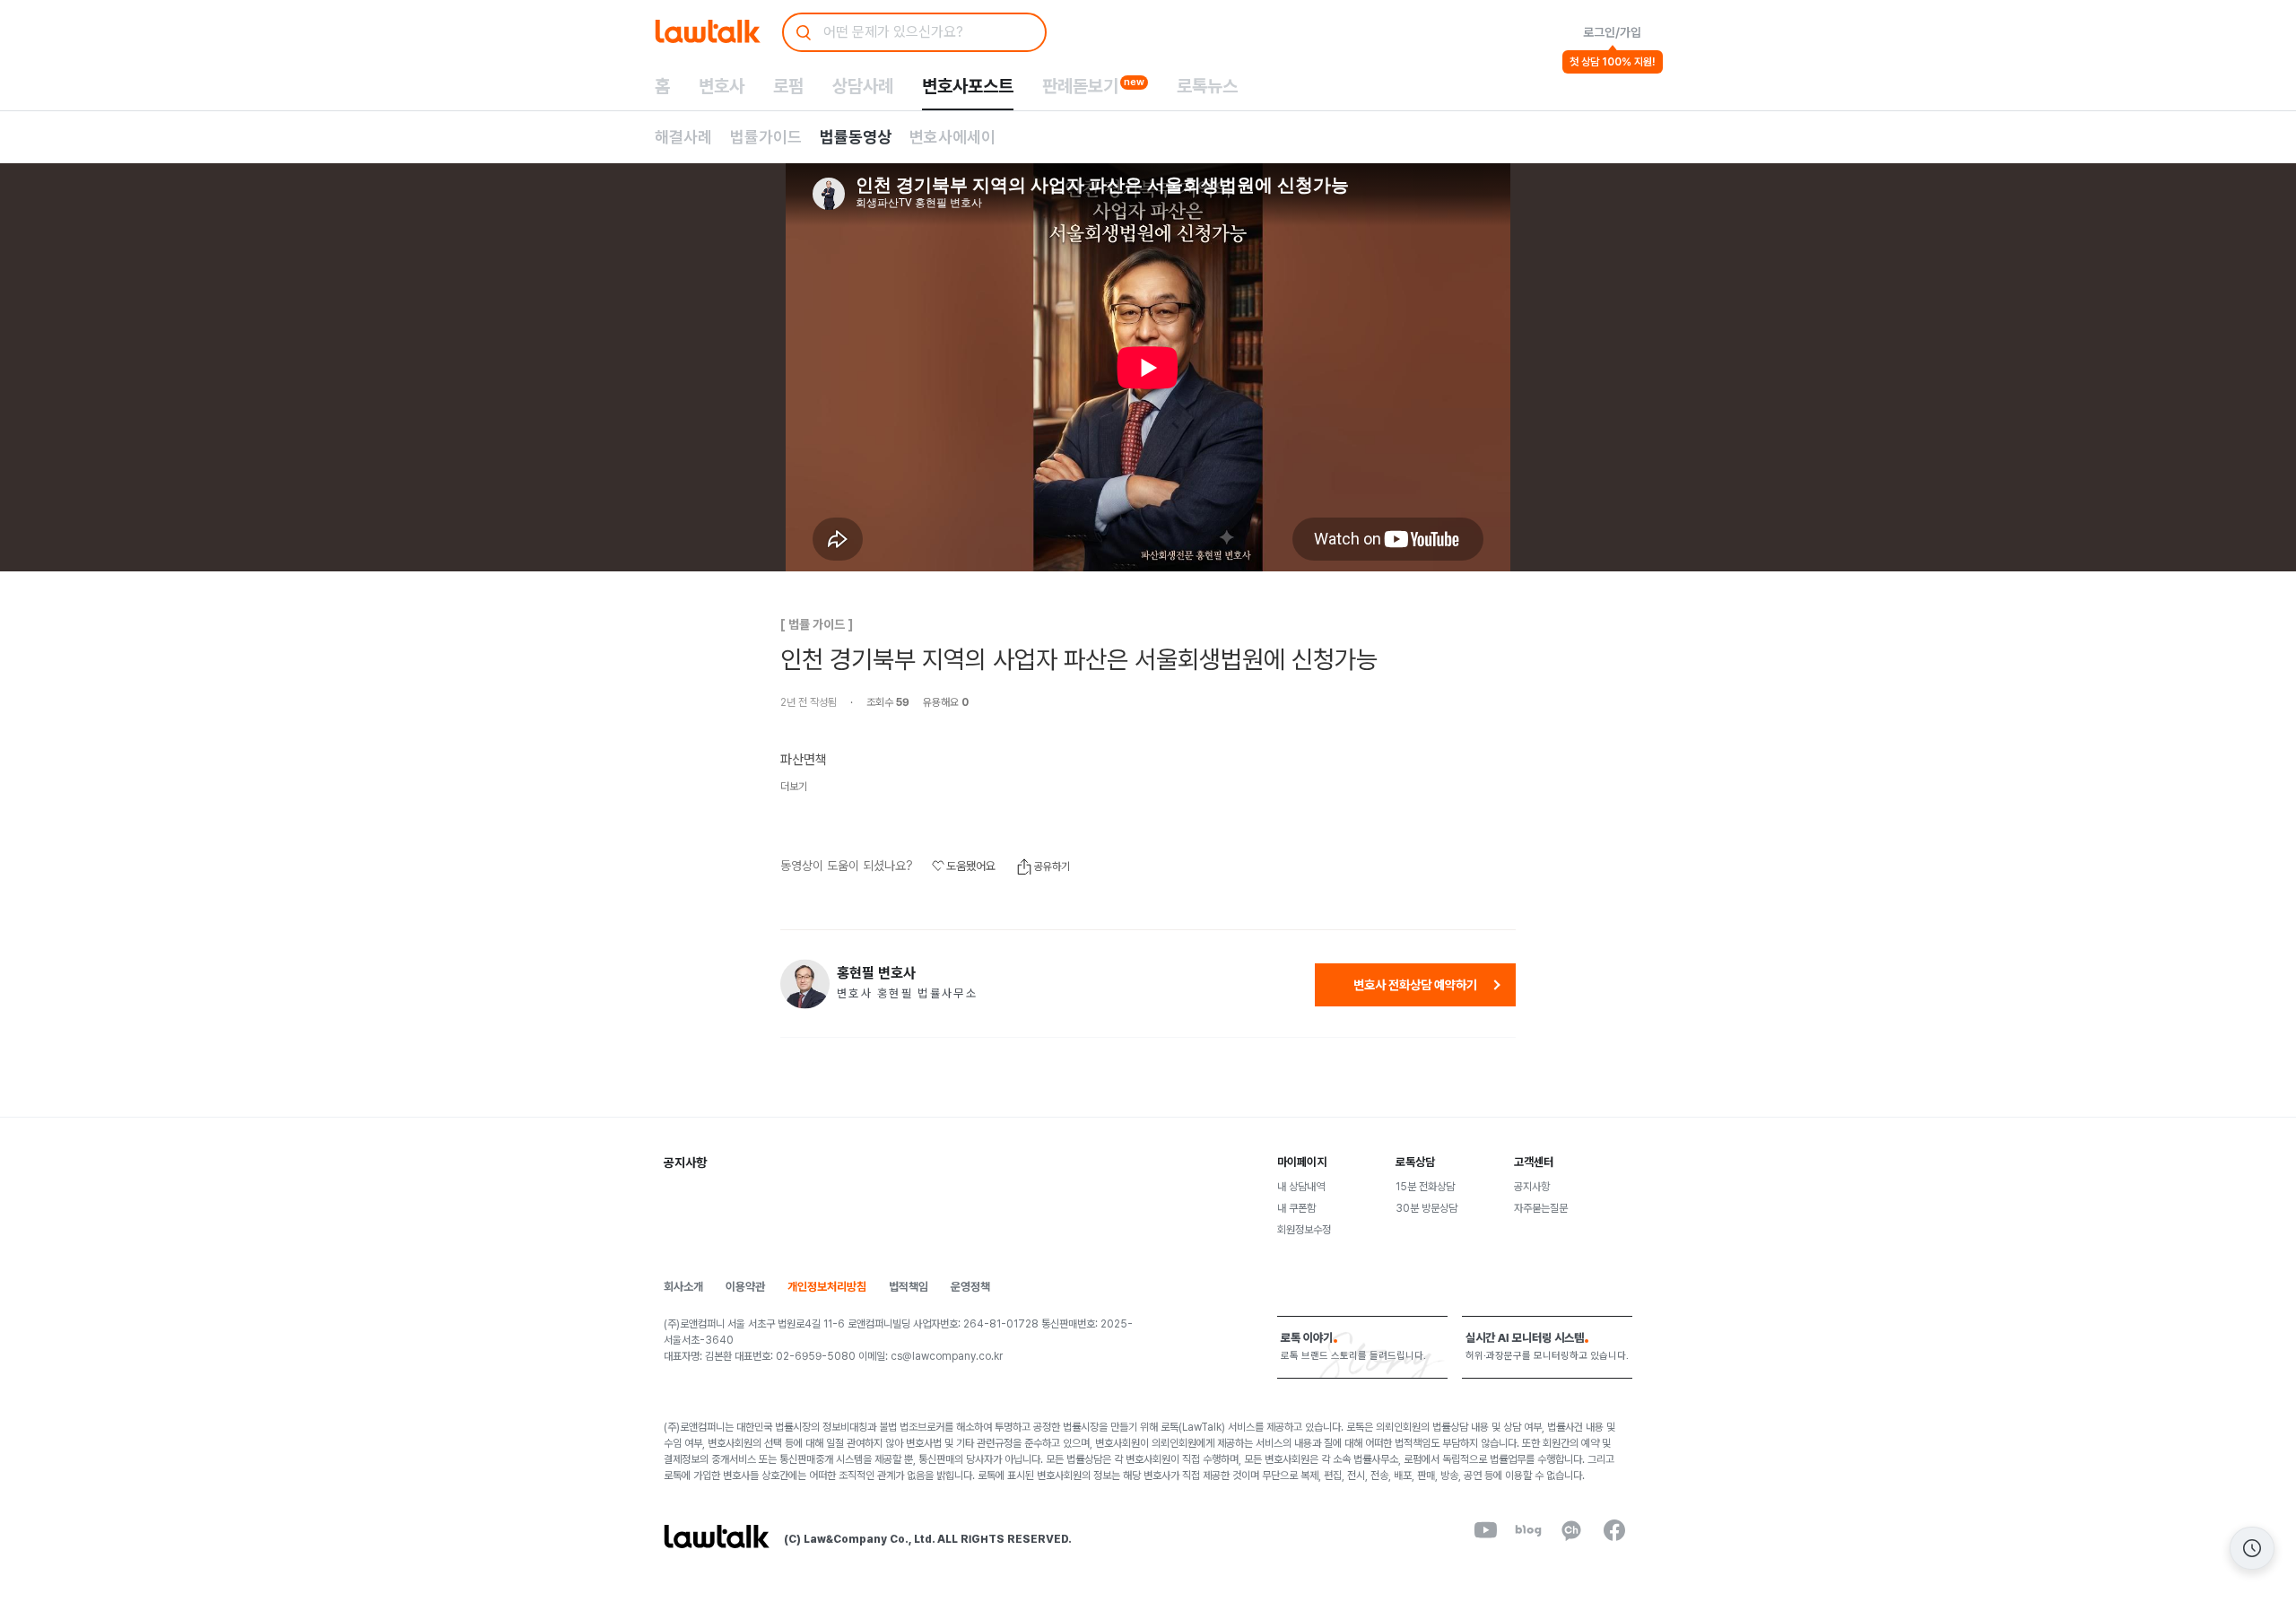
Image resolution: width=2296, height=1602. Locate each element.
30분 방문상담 (1426, 1208)
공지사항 (1532, 1187)
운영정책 (970, 1287)
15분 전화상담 (1425, 1187)
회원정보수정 (1304, 1230)
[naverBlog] (1528, 1530)
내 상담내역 (1301, 1187)
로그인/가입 (1612, 32)
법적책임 (909, 1287)
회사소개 (683, 1287)
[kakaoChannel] (1571, 1530)
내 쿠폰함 (1296, 1208)
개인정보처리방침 (827, 1287)
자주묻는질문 (1541, 1208)
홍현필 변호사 (876, 973)
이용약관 (745, 1287)
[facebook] (1614, 1530)
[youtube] (1485, 1530)
